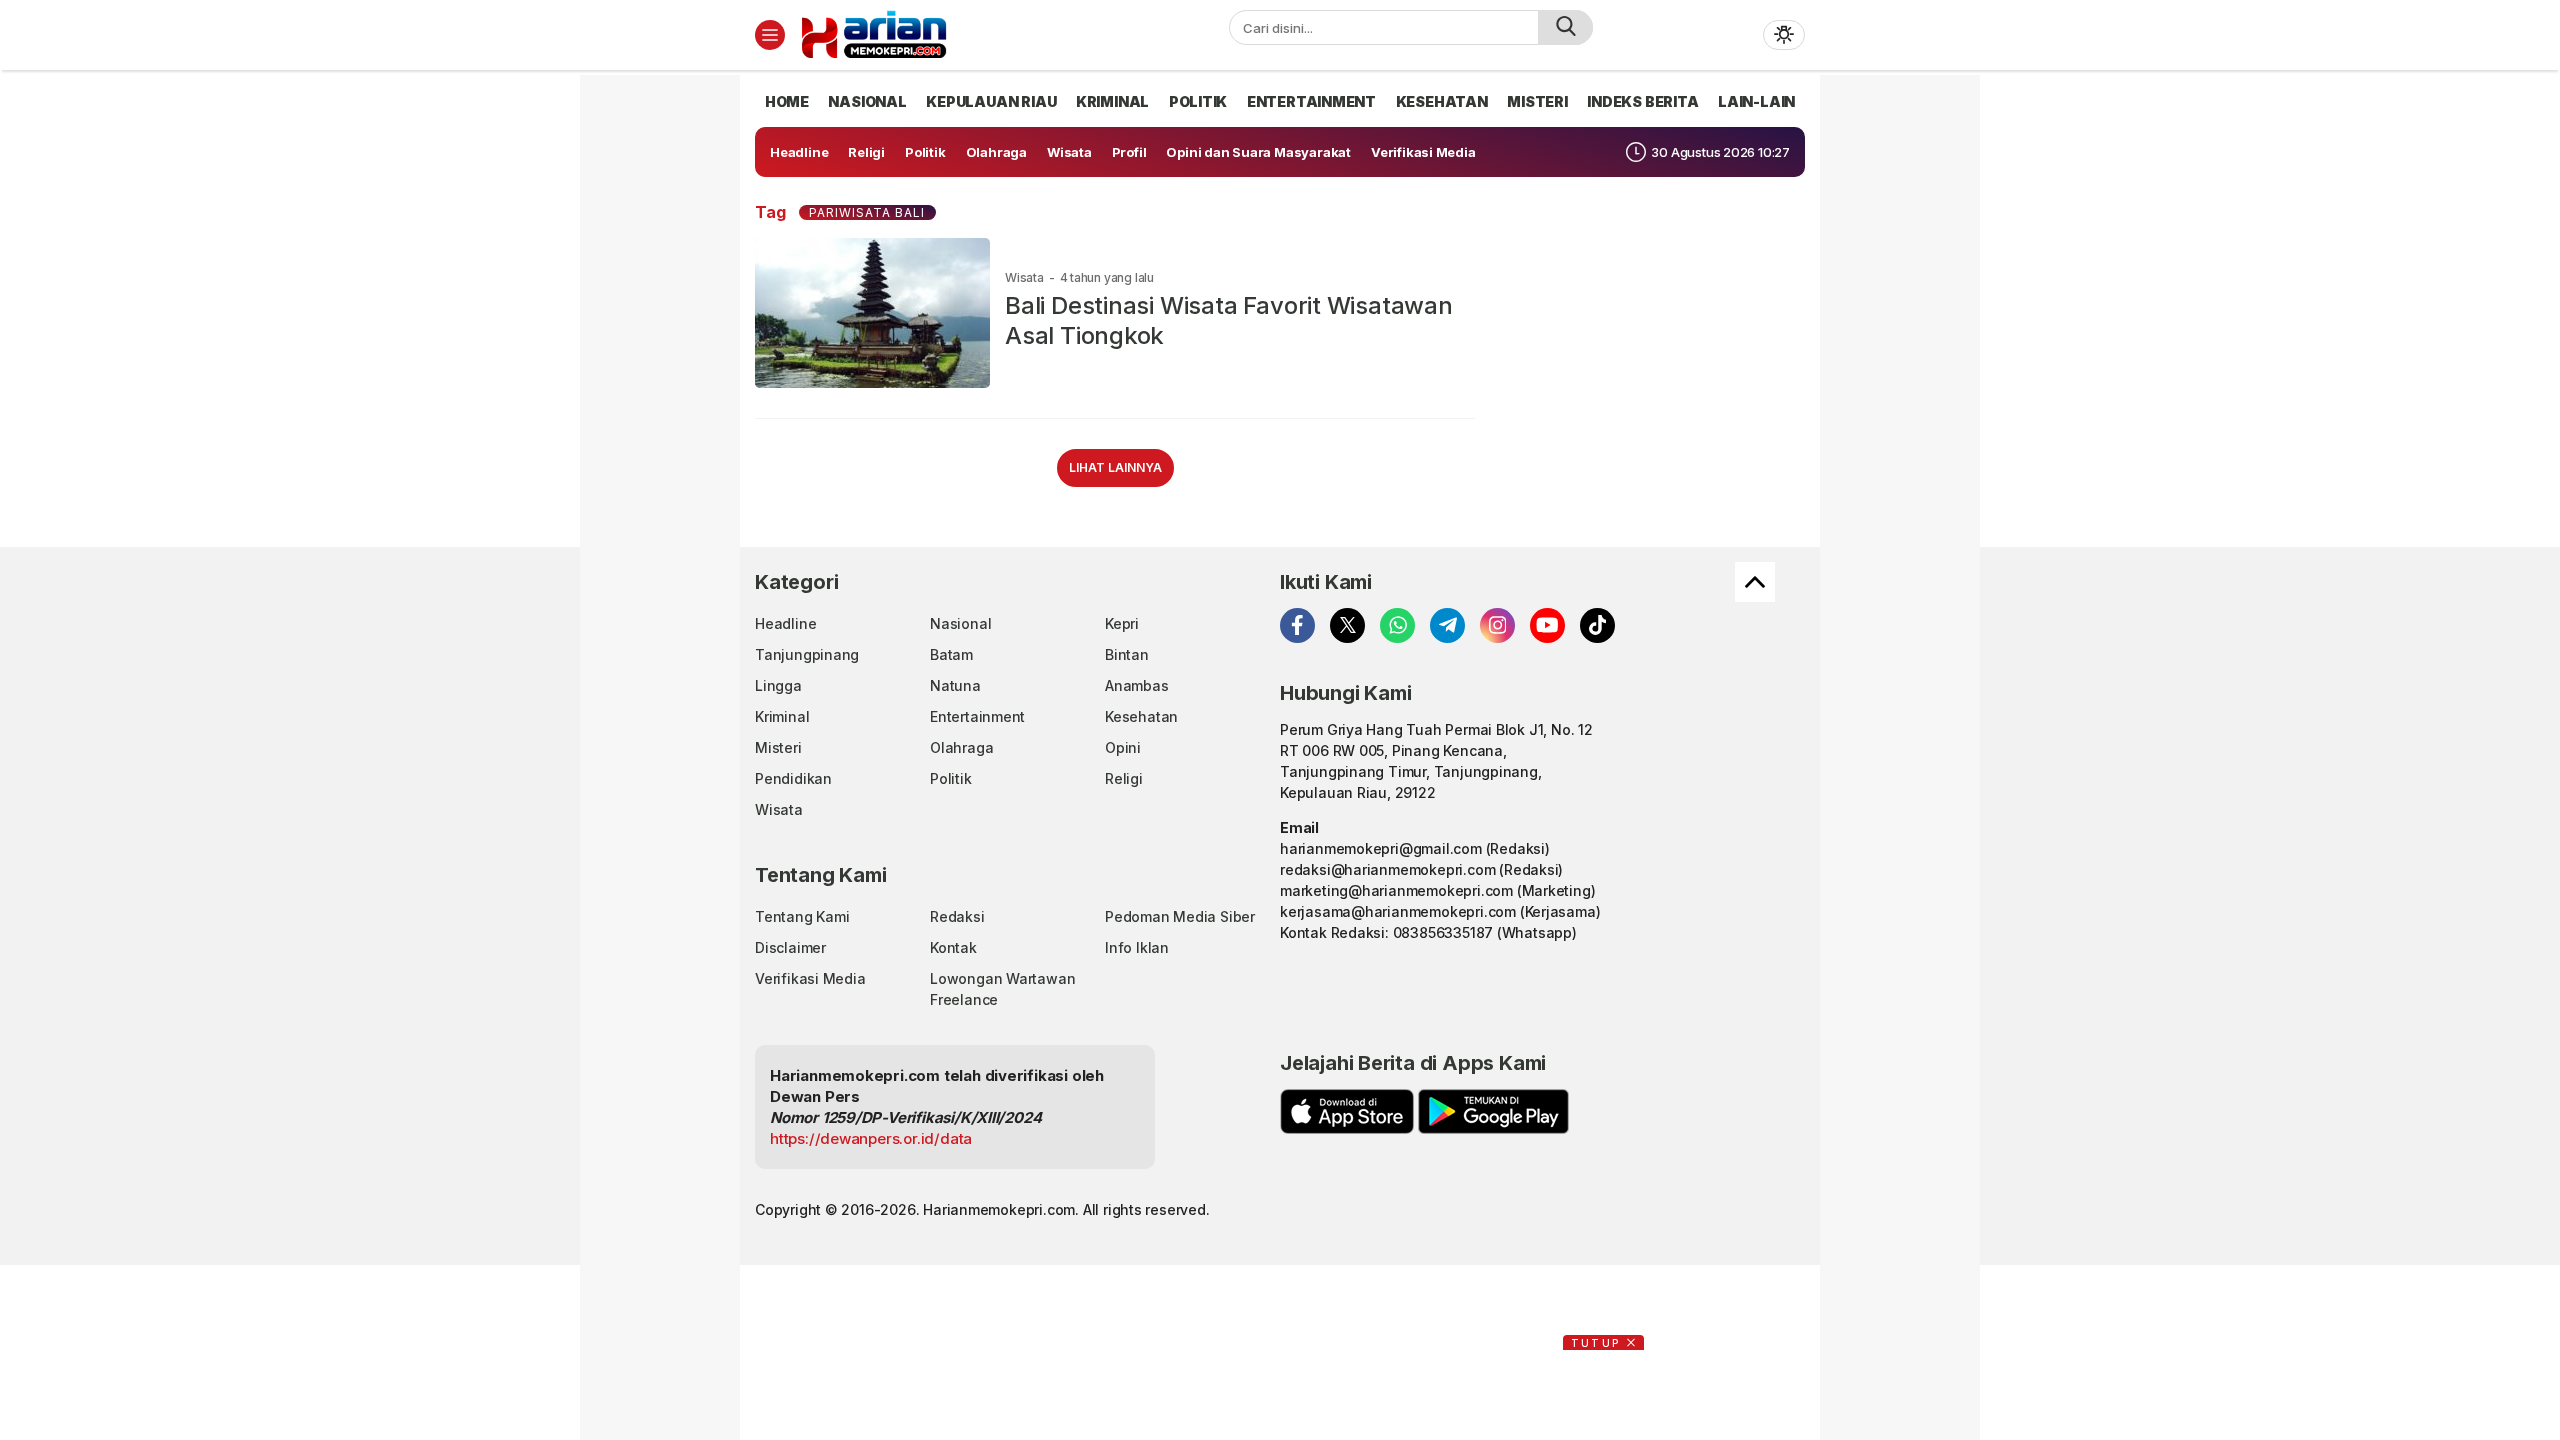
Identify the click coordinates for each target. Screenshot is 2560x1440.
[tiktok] (1597, 625)
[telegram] (1447, 625)
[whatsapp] (1397, 625)
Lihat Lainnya (1115, 467)
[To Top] (1755, 582)
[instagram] (1497, 625)
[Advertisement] (670, 375)
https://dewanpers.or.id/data (871, 1138)
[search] (1565, 27)
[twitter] (1347, 625)
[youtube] (1547, 625)
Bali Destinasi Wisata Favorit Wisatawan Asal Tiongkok (1229, 320)
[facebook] (1297, 625)
